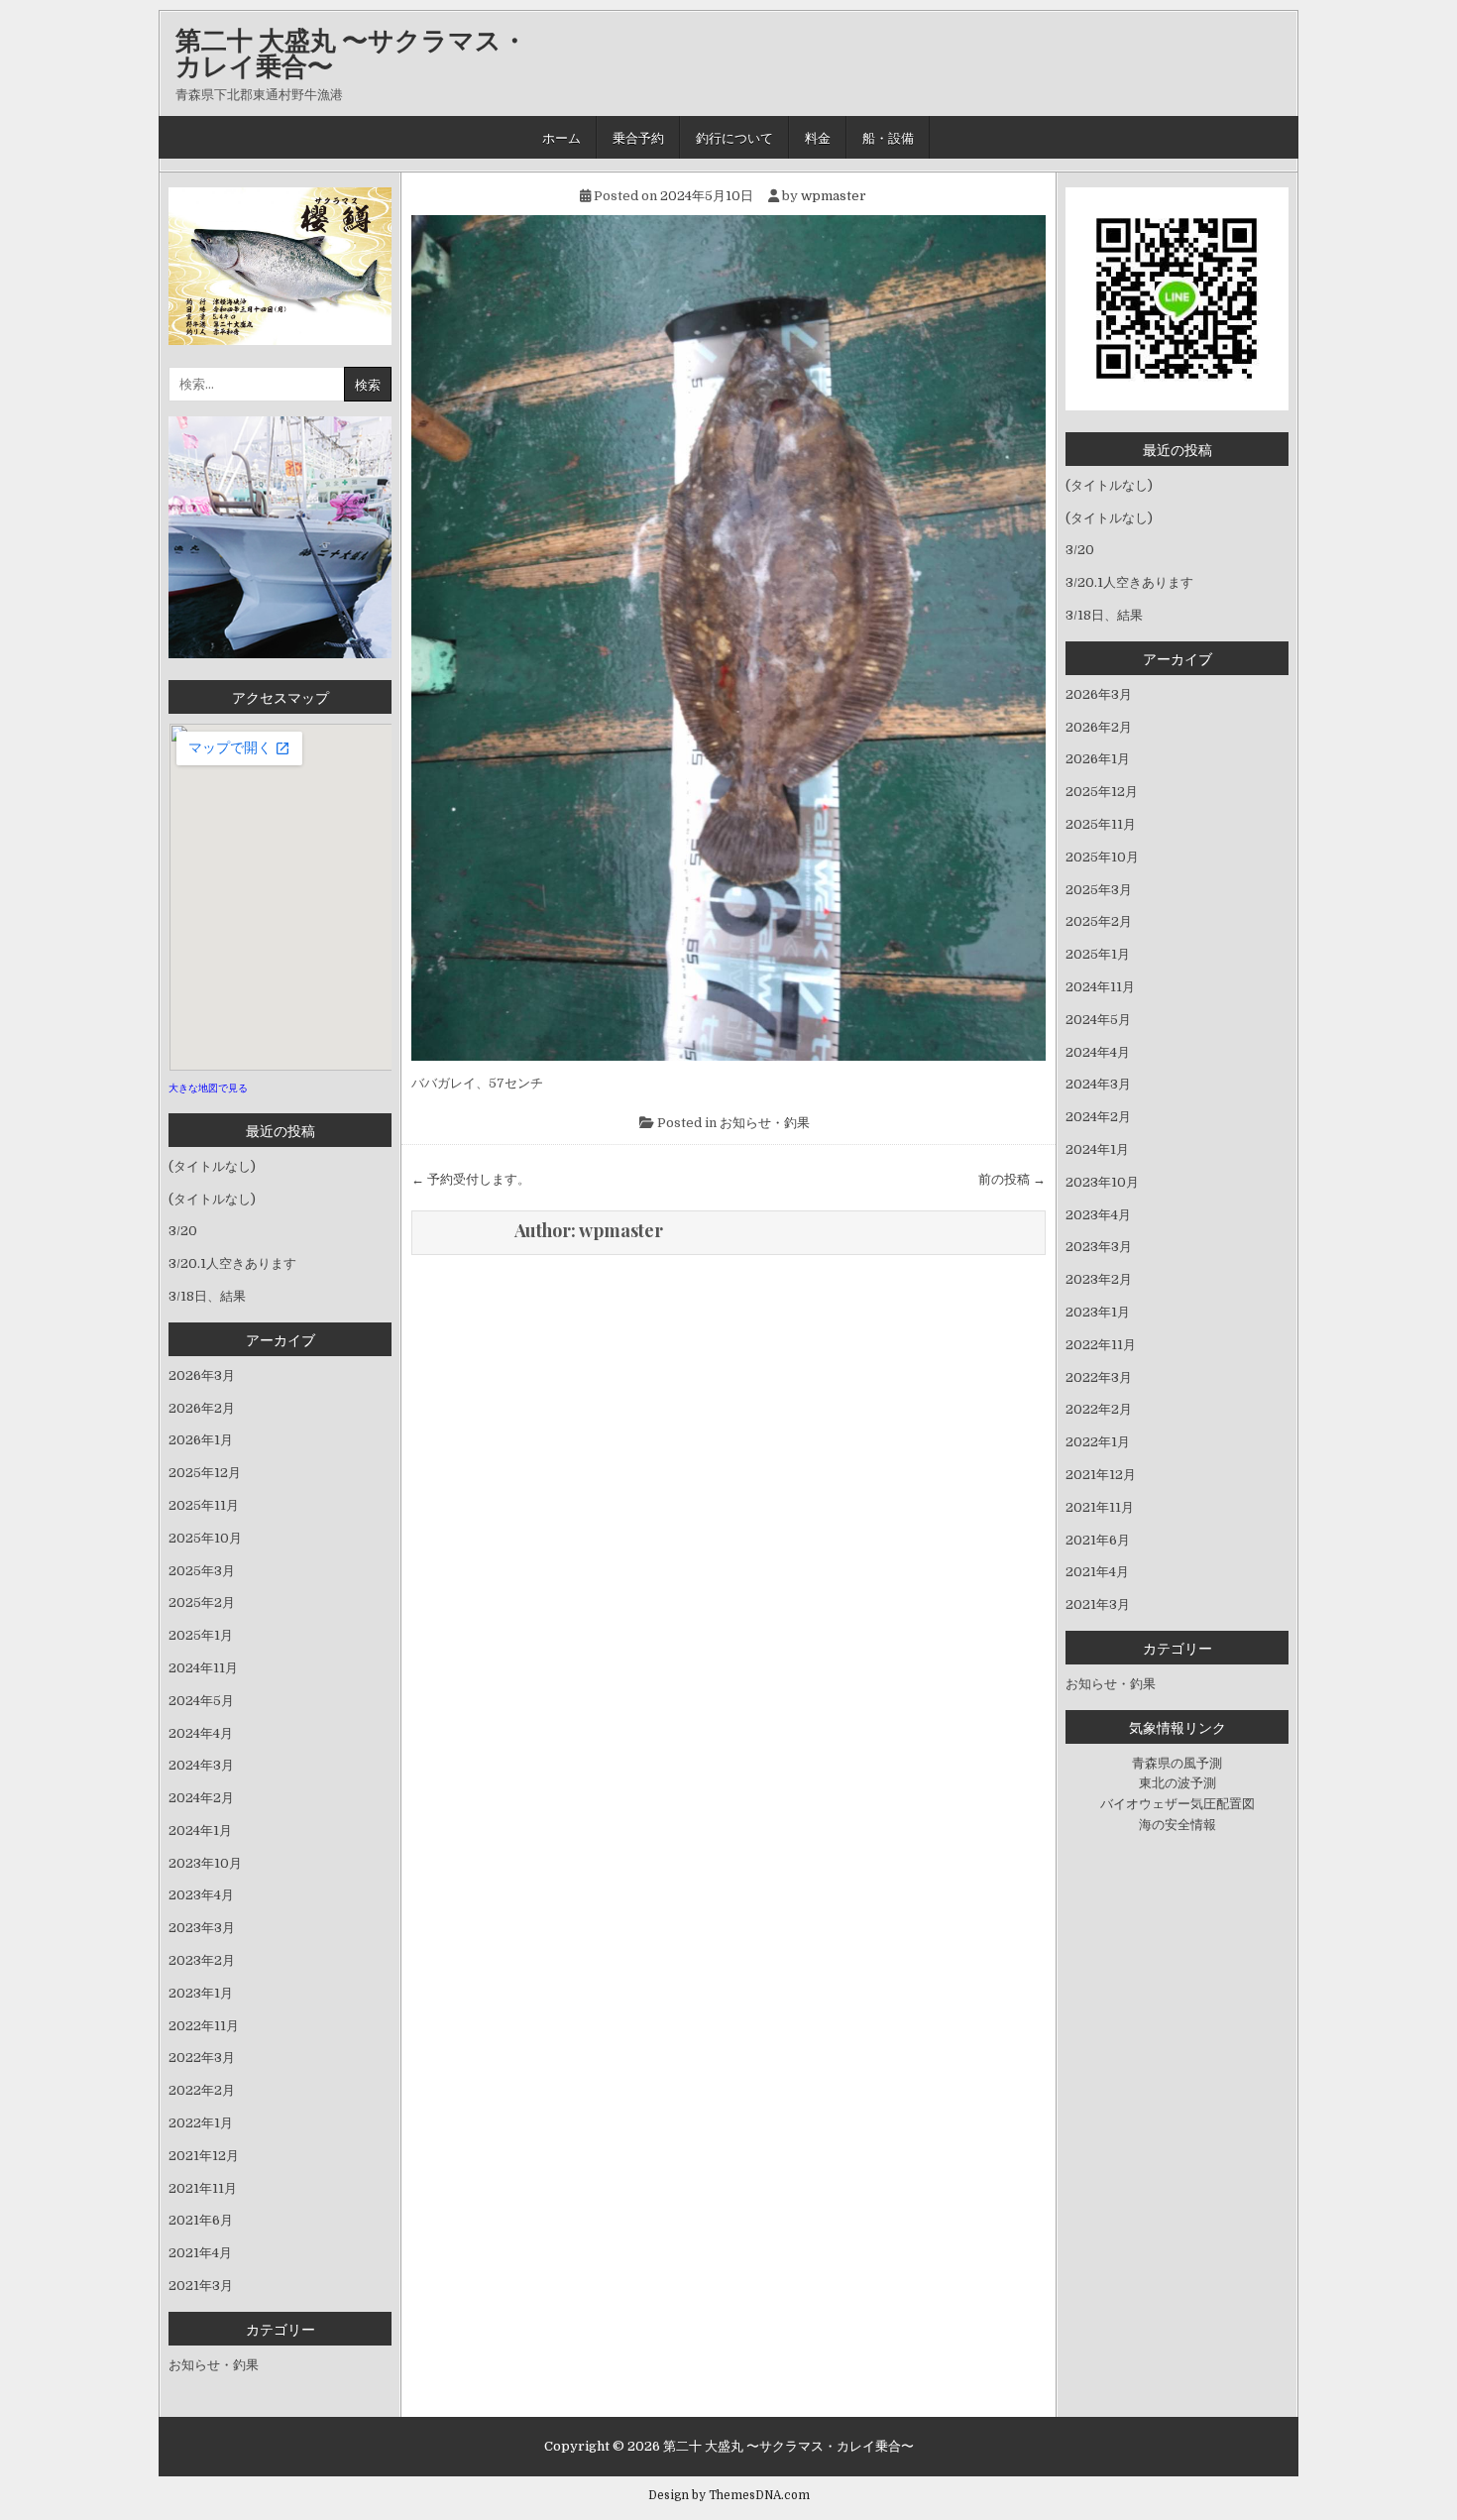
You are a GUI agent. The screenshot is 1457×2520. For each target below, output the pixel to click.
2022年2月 (202, 2090)
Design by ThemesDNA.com (729, 2495)
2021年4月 (200, 2253)
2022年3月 (202, 2058)
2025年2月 (202, 1603)
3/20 (183, 1231)
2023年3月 (202, 1928)
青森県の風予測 (1177, 1763)
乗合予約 (638, 137)
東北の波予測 (1177, 1783)
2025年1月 (201, 1635)
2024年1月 (200, 1831)
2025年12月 (205, 1473)
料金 (818, 137)
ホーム (561, 137)
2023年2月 (202, 1960)
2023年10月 (205, 1863)
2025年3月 (202, 1571)
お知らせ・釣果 (765, 1123)
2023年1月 (201, 1993)
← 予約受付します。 (471, 1179)
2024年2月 (201, 1798)
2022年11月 (204, 2026)
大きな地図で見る (208, 1088)
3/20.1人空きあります (232, 1263)
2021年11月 (203, 2188)
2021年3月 (201, 2286)
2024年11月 (203, 1668)
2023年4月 (201, 1895)
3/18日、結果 (207, 1296)
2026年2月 (202, 1408)
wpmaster (834, 196)
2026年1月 (201, 1440)
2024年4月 (201, 1733)
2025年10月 (205, 1538)
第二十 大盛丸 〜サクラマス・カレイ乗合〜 (351, 52)
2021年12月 (204, 2156)
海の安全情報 (1177, 1825)
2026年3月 (202, 1375)
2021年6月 (201, 2220)
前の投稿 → (1012, 1179)
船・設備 (888, 137)
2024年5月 (201, 1701)
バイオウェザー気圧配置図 (1177, 1804)
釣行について (734, 137)
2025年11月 (204, 1505)
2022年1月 (201, 2123)
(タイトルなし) (212, 1166)
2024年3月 (201, 1765)
